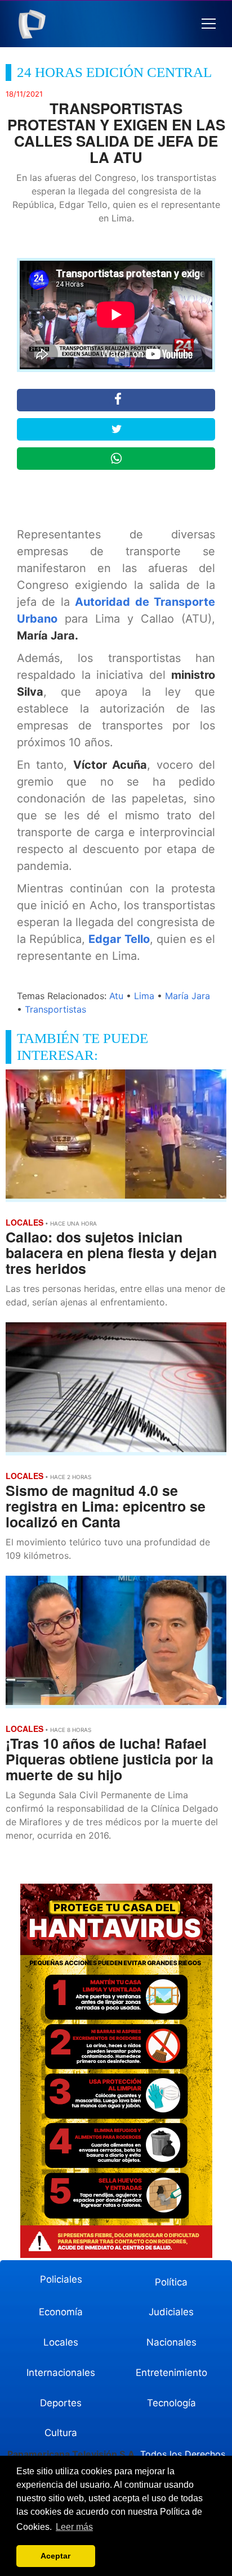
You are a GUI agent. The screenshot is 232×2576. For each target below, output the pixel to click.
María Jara (188, 996)
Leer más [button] (74, 2527)
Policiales (61, 2279)
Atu (116, 996)
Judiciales (171, 2312)
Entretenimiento (171, 2373)
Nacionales (171, 2342)
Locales (61, 2342)
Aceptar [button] (55, 2556)
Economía (61, 2312)
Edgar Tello (119, 939)
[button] (209, 24)
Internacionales (61, 2373)
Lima (144, 996)
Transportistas (55, 1009)
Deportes (61, 2403)
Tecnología (171, 2403)
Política (171, 2282)
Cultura (61, 2433)
